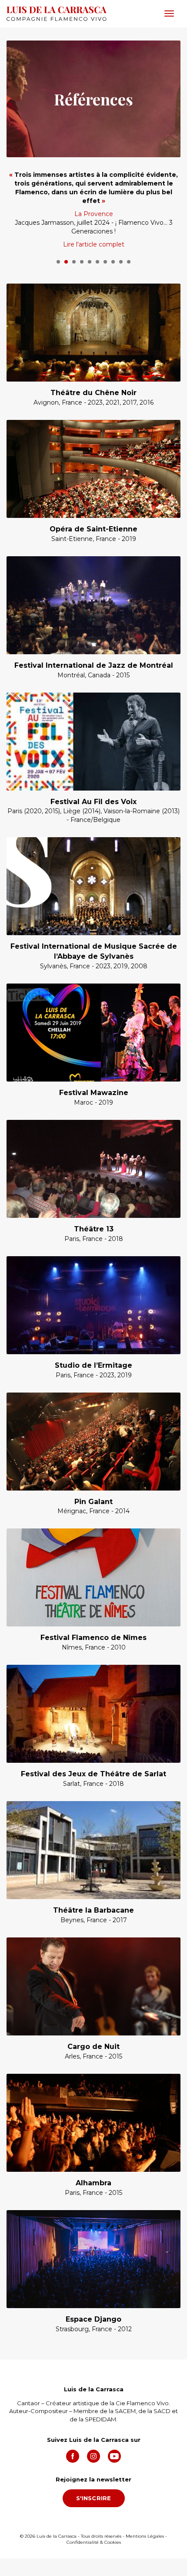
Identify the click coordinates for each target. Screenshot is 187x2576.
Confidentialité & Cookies (94, 2542)
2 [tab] (66, 262)
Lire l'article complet (94, 244)
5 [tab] (90, 262)
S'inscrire (94, 2498)
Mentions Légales (145, 2536)
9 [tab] (121, 262)
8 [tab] (113, 262)
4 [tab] (82, 262)
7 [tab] (105, 262)
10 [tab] (129, 262)
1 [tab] (58, 262)
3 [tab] (74, 262)
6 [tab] (97, 262)
